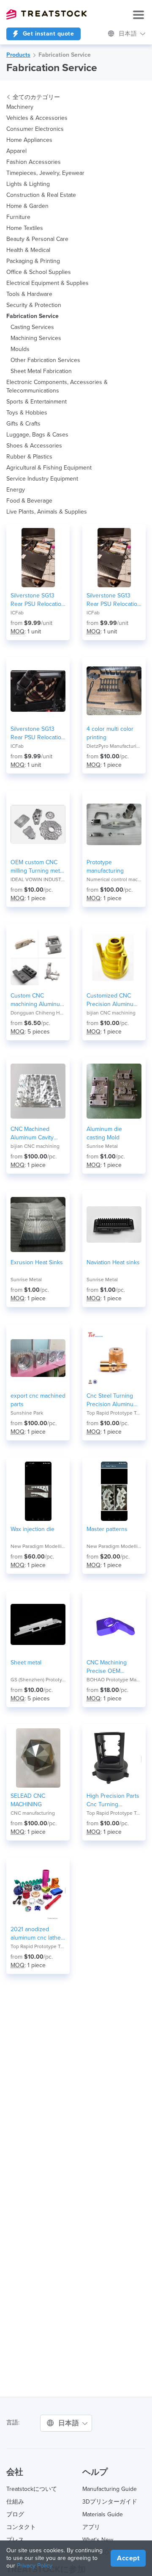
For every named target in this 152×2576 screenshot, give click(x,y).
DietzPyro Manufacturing (114, 746)
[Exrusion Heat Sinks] (38, 1224)
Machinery (20, 107)
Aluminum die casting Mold (104, 1133)
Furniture (18, 217)
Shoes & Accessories (34, 446)
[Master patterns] (114, 1491)
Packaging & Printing (33, 261)
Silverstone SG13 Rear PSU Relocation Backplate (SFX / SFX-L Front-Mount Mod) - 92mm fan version (114, 600)
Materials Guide (103, 2514)
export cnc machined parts (38, 1400)
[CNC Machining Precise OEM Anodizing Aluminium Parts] (114, 1625)
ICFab (17, 613)
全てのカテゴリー (36, 97)
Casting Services (32, 327)
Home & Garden (27, 206)
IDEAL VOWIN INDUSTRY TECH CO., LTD (38, 879)
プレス (15, 2540)
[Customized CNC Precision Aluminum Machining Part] (114, 958)
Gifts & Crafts (23, 424)
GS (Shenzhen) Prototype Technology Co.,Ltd (38, 1680)
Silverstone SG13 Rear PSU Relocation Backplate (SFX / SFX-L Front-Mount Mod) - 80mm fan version (38, 600)
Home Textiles (25, 228)
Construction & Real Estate (41, 195)
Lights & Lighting (28, 184)
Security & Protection (34, 305)
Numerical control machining (114, 879)
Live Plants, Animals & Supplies (47, 512)
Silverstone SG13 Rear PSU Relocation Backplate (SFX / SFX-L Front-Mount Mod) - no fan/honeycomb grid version (38, 734)
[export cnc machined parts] (38, 1358)
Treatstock (46, 14)
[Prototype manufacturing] (114, 824)
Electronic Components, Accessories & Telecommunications (57, 386)
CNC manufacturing (33, 1813)
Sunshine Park (27, 1413)
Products (18, 55)
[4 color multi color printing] (114, 691)
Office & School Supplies (39, 272)
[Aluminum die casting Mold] (114, 1091)
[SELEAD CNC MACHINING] (38, 1758)
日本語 (129, 34)
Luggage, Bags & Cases (37, 435)
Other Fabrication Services (45, 360)
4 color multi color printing (110, 733)
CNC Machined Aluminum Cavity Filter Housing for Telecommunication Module (35, 1134)
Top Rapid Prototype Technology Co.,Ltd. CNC (114, 1413)
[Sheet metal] (38, 1625)
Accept (128, 2558)
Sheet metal (26, 1663)
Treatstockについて (32, 2489)
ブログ (15, 2514)
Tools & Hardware (29, 294)
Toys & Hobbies (27, 413)
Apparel (16, 151)
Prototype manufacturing (105, 866)
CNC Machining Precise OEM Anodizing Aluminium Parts (114, 1667)
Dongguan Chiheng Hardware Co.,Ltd (38, 1013)
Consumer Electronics (35, 129)
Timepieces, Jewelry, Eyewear (45, 173)
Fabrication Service (65, 55)
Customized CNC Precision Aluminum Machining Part (112, 1000)
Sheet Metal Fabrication (41, 371)
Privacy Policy (35, 2566)
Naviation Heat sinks (113, 1262)
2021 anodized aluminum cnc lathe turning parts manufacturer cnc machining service (36, 1934)
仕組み (15, 2502)
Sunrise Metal (102, 1146)
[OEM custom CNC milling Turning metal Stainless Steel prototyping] (38, 824)
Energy (16, 490)
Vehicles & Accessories (37, 118)
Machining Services (36, 338)
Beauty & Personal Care (37, 239)
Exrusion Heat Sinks (37, 1262)
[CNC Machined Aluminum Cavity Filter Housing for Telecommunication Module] (38, 1091)
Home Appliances (29, 140)
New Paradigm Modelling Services (38, 1546)
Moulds (20, 349)
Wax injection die (33, 1529)
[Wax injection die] (38, 1491)
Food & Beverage (29, 501)
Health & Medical (28, 250)
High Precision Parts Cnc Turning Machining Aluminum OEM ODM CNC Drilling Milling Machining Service (114, 1801)
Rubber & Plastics (29, 457)
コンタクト (21, 2527)
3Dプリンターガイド (110, 2502)
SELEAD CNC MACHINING (28, 1800)
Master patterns (107, 1529)
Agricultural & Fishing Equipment (49, 468)
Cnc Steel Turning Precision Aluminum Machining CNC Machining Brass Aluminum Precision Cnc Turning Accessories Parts (112, 1400)
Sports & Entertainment (37, 402)
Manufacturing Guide (110, 2489)
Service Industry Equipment (42, 479)
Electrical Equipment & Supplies (47, 283)
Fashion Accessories (34, 162)
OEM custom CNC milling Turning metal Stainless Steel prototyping (37, 867)
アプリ (91, 2527)
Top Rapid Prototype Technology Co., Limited (114, 1813)
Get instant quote (47, 34)
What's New (98, 2540)
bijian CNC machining (111, 1013)
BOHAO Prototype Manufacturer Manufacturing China (114, 1680)
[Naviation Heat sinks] (114, 1224)
